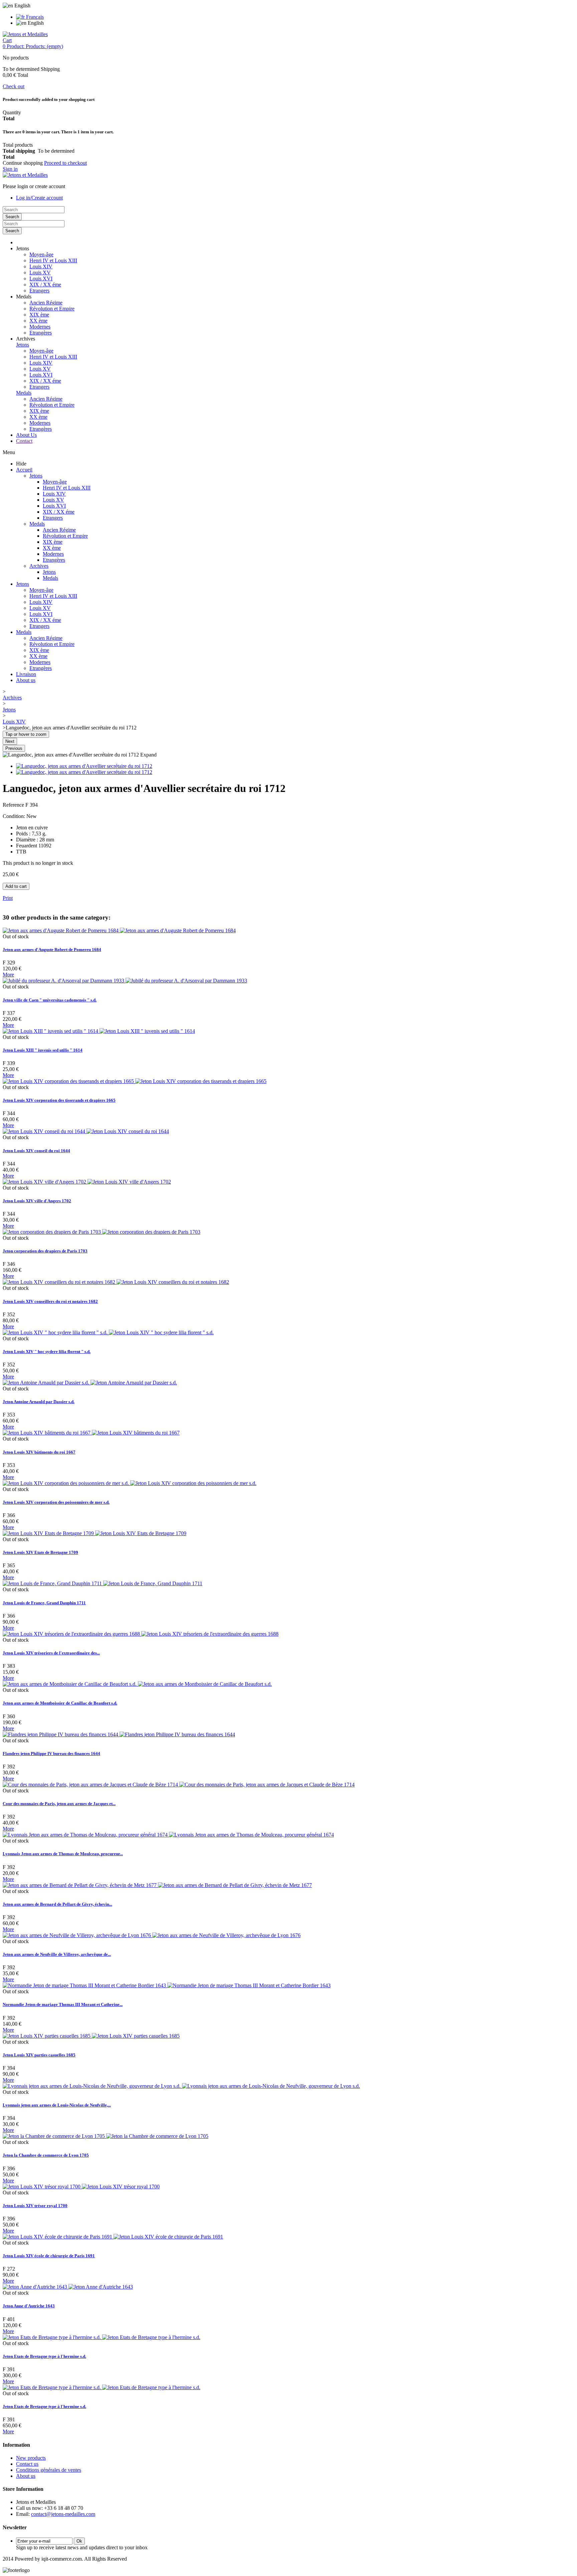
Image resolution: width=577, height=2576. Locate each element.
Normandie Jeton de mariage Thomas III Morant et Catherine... (63, 2004)
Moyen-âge (41, 254)
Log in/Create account (39, 198)
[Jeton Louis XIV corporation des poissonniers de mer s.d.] (130, 1483)
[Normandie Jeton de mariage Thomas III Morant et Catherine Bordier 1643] (167, 1985)
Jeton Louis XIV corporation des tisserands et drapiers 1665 (59, 1100)
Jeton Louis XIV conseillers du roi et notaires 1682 (50, 1301)
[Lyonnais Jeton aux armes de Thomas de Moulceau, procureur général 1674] (168, 1835)
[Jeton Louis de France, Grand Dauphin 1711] (103, 1583)
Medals (24, 393)
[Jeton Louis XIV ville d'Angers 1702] (87, 1182)
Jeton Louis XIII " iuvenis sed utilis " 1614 (43, 1050)
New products (31, 2458)
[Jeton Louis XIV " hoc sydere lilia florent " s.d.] (108, 1332)
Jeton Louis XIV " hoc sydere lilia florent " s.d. (47, 1351)
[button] (23, 248)
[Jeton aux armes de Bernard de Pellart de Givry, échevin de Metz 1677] (157, 1885)
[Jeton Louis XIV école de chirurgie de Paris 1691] (113, 2237)
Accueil (24, 470)
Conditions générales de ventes (49, 2470)
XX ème (38, 321)
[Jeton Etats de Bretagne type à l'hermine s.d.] (102, 2337)
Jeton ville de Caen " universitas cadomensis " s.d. (50, 1000)
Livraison (26, 674)
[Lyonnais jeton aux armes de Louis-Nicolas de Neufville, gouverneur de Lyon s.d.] (181, 2086)
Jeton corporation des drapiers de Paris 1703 (45, 1251)
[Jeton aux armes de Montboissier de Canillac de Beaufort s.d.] (137, 1684)
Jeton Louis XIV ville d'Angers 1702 (37, 1201)
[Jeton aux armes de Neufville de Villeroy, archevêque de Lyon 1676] (152, 1935)
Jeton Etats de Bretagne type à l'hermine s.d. (44, 2356)
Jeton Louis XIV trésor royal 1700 (35, 2206)
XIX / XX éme (45, 285)
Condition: (15, 816)
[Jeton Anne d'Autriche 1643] (68, 2287)
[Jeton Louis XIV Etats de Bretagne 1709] (94, 1533)
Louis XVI (41, 279)
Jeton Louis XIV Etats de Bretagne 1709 (40, 1552)
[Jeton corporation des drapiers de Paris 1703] (102, 1232)
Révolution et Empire (52, 309)
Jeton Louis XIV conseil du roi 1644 (36, 1151)
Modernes (40, 327)
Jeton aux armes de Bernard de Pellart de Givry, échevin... (57, 1904)
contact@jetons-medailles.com (63, 2514)
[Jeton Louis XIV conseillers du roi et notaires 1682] (116, 1282)
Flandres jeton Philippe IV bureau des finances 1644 (51, 1753)
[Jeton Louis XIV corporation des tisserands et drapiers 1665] (135, 1081)
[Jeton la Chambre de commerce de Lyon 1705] (106, 2136)
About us (26, 680)
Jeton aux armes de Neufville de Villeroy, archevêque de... (57, 1954)
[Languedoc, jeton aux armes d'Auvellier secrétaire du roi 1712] (84, 766)
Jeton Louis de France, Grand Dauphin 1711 (44, 1603)
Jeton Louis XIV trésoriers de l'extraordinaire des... (51, 1653)
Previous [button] (14, 748)
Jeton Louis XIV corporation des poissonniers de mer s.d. (56, 1502)
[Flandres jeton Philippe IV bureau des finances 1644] (119, 1734)
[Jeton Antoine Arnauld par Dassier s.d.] (90, 1383)
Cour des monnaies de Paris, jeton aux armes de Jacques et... (59, 1804)
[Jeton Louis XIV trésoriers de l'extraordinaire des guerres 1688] (141, 1634)
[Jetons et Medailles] (25, 34)
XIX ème (39, 315)
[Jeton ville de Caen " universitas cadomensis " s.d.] (125, 981)
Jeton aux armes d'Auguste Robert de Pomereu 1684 (52, 950)
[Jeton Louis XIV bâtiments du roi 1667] (91, 1433)
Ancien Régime (46, 303)
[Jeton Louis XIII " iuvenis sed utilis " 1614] (99, 1031)
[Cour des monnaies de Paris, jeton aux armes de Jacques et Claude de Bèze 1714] (179, 1785)
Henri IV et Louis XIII (53, 260)
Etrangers (39, 291)
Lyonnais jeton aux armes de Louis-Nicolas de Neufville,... (57, 2105)
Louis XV (40, 273)
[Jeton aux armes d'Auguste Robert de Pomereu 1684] (119, 930)
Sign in (10, 169)
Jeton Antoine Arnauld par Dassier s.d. (39, 1402)
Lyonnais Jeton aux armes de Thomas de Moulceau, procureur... (63, 1854)
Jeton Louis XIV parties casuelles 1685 (39, 2055)
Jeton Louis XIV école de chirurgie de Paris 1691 (49, 2256)
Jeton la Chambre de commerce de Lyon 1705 (46, 2155)
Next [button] (10, 741)
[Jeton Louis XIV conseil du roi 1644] (86, 1131)
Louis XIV (41, 266)
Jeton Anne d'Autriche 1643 (29, 2306)
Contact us (27, 2464)
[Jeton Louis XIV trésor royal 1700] (81, 2187)
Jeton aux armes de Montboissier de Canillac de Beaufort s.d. (60, 1703)
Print (8, 898)
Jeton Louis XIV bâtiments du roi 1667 (39, 1452)
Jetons (23, 345)
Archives (39, 566)
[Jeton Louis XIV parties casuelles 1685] (91, 2036)
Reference (14, 805)
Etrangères (41, 333)
